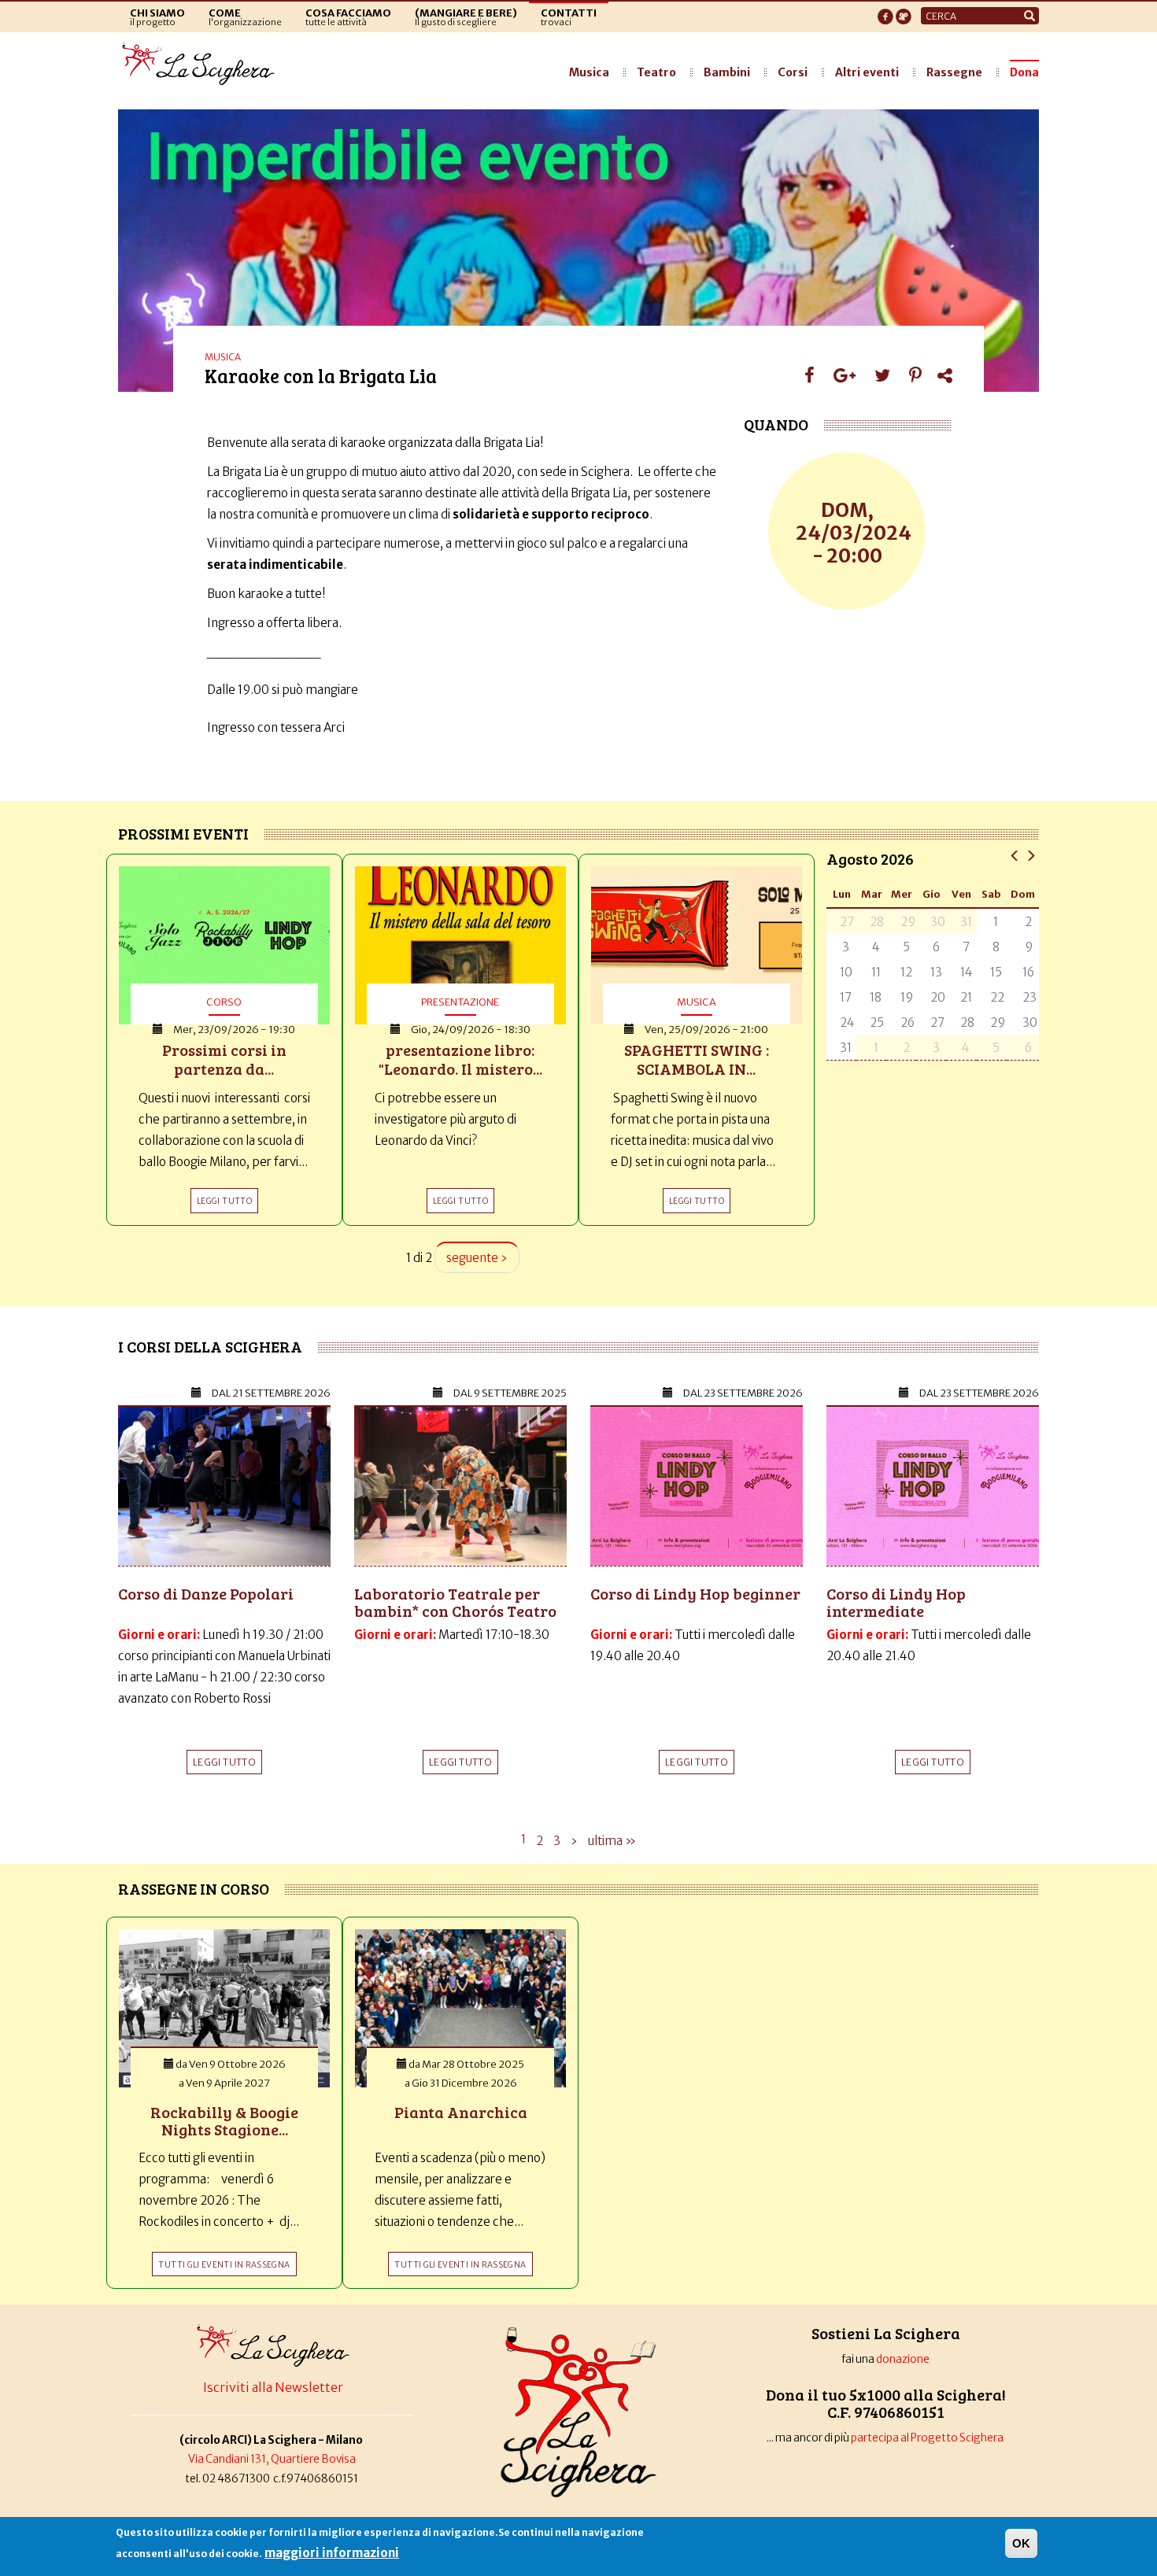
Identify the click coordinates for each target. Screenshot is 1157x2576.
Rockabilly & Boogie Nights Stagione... (224, 2120)
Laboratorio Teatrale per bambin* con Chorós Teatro (455, 1602)
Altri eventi (867, 72)
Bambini (727, 72)
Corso (224, 1002)
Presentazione (460, 1002)
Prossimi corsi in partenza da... (224, 1059)
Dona (1024, 72)
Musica (589, 72)
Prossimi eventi (183, 833)
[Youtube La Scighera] (904, 12)
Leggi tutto (224, 1762)
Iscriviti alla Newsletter (273, 2387)
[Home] (203, 65)
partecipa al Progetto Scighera (928, 2438)
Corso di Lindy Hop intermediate (896, 1602)
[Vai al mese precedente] (1015, 855)
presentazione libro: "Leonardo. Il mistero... (460, 1059)
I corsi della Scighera (210, 1346)
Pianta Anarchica (461, 2112)
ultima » (612, 1841)
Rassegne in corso (194, 1888)
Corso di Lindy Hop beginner (695, 1593)
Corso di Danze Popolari (206, 1593)
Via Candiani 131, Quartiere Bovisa (272, 2459)
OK (1021, 2543)
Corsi (793, 72)
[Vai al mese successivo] (1031, 855)
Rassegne (954, 72)
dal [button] (271, 1393)
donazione (903, 2359)
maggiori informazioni (332, 2553)
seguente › (477, 1258)
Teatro (656, 72)
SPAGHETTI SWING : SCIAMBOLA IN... (697, 1059)
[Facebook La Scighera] (885, 12)
